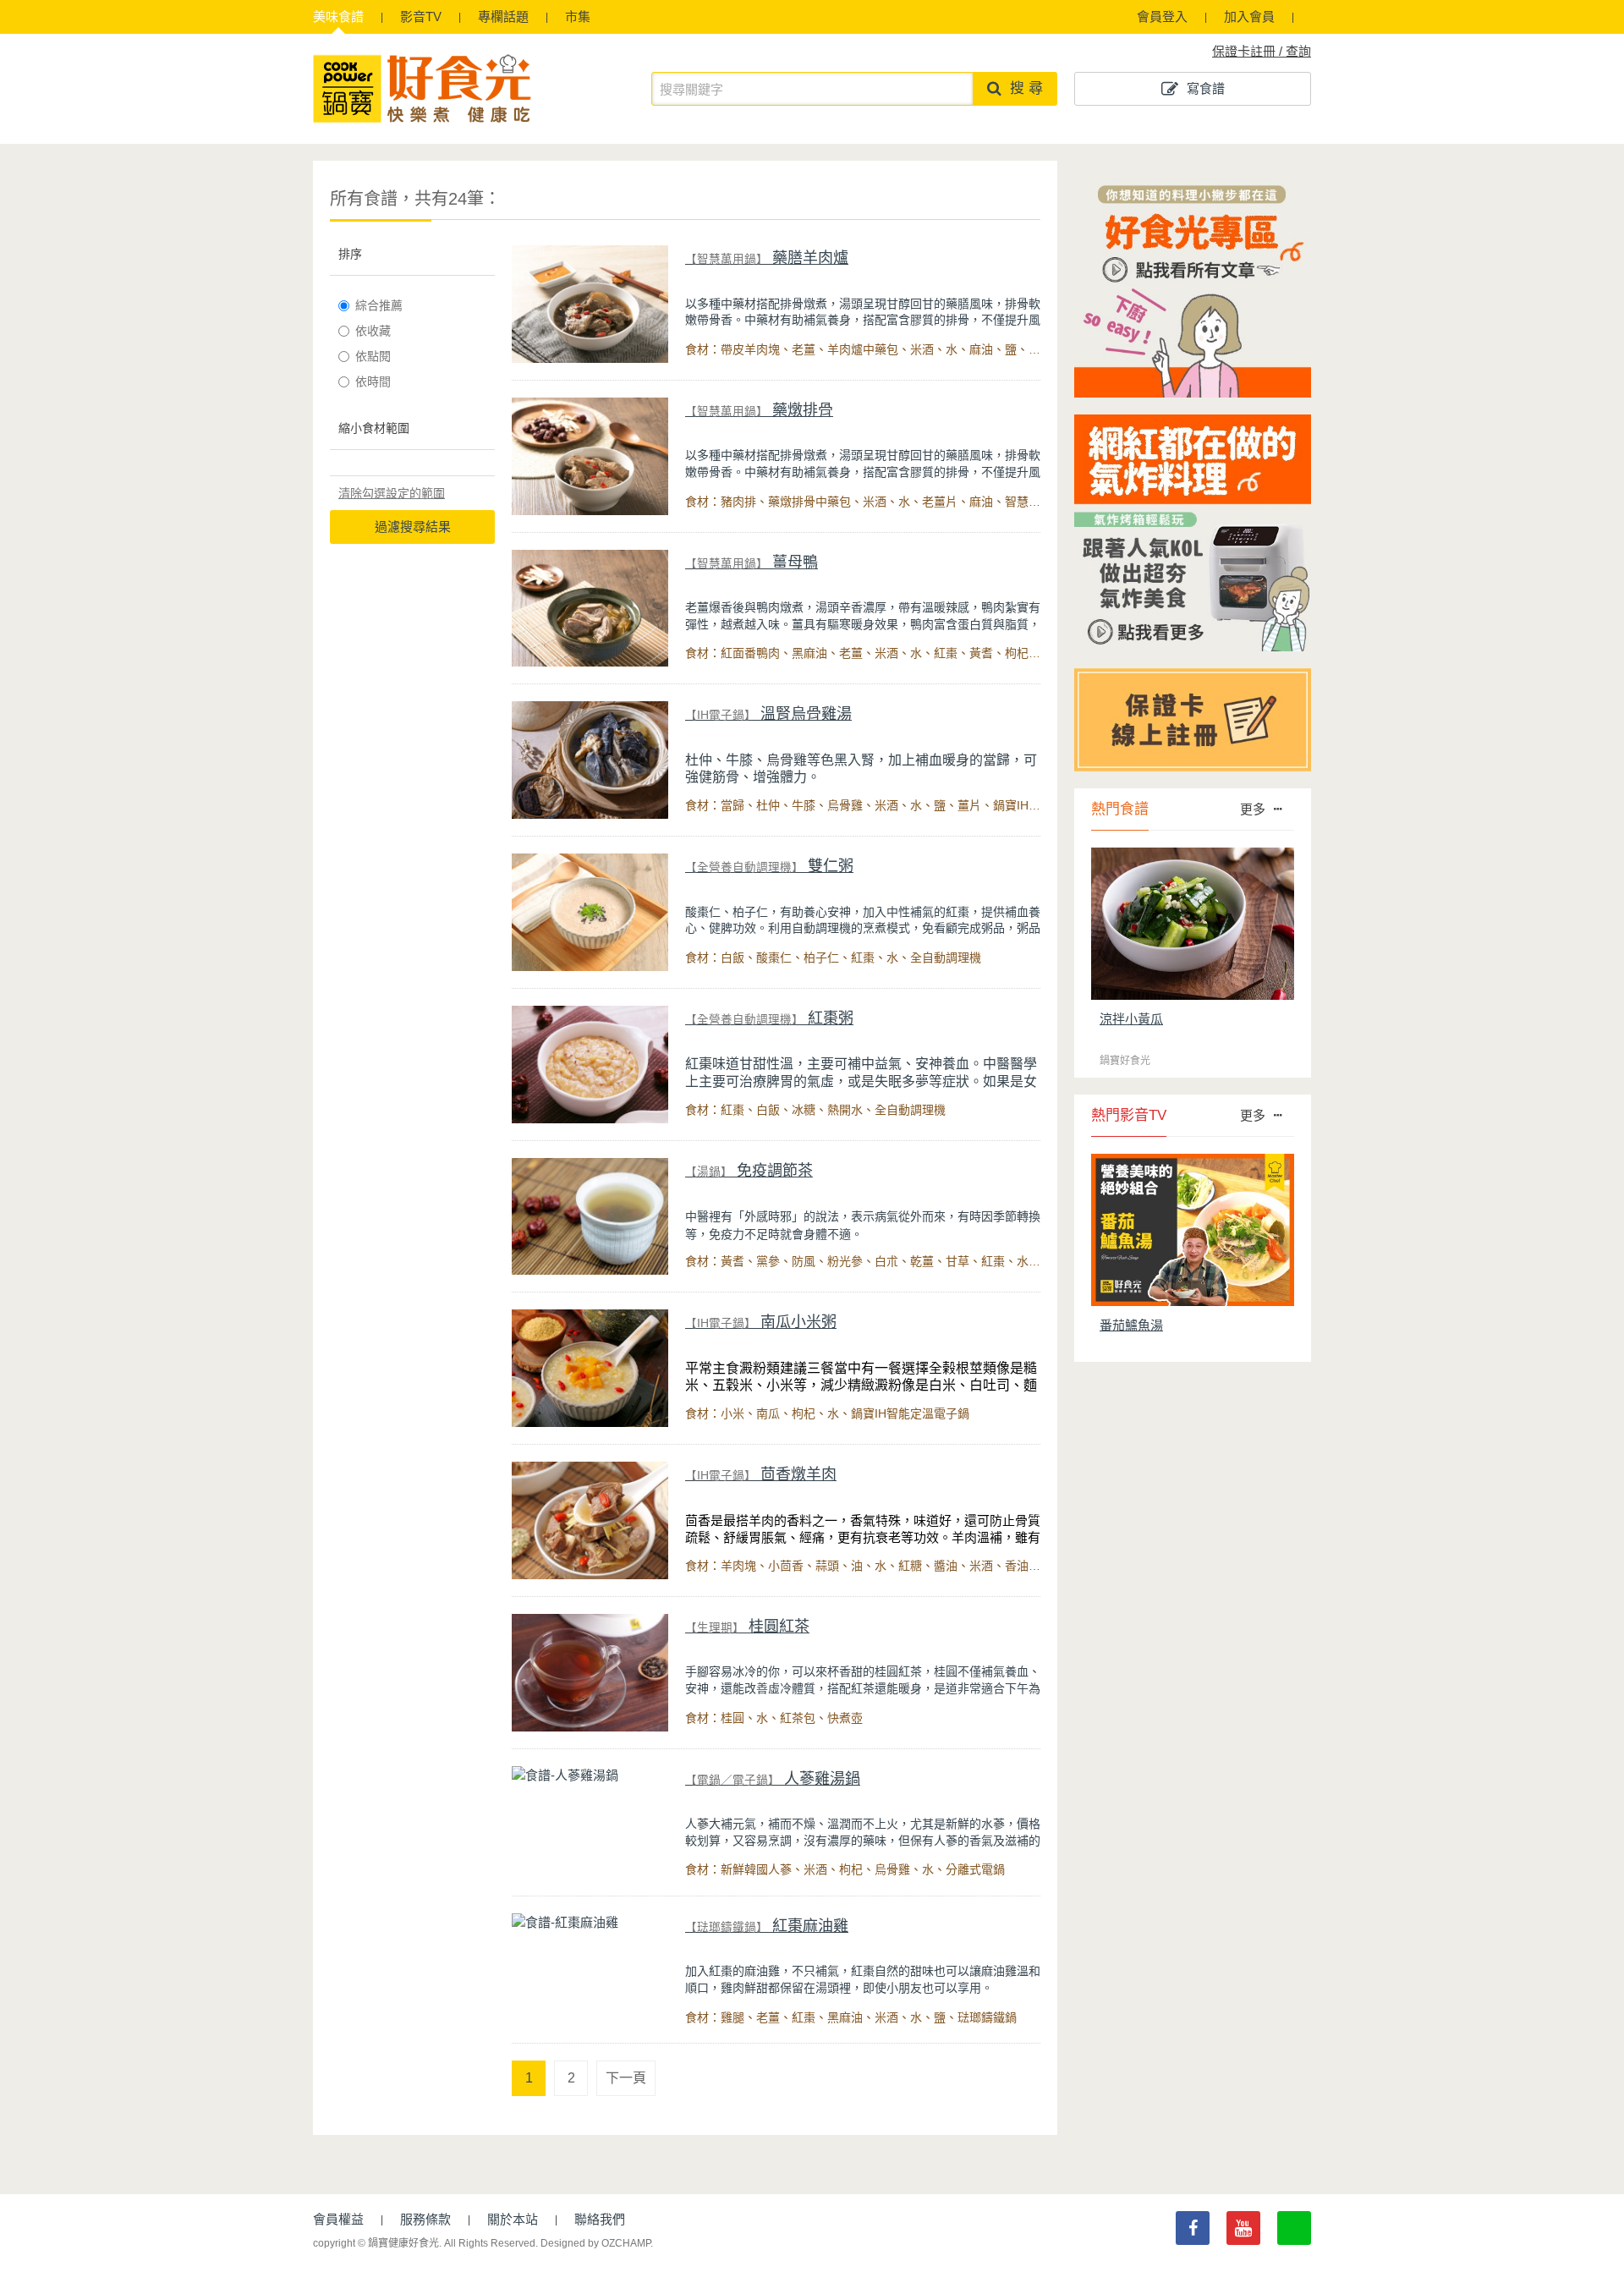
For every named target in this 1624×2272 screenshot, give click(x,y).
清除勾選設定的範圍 (392, 493)
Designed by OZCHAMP (595, 2243)
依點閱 (373, 356)
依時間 (373, 381)
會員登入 (1162, 16)
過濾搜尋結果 (413, 527)
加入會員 (1249, 16)
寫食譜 (1206, 88)
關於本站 (513, 2219)
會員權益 (338, 2219)
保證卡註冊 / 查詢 (1262, 51)
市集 (578, 16)
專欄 (503, 16)
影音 (421, 16)
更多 (1253, 809)
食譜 (338, 16)
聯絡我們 (600, 2219)
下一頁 (626, 2078)
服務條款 (425, 2219)
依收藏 (373, 331)
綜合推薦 (379, 305)
